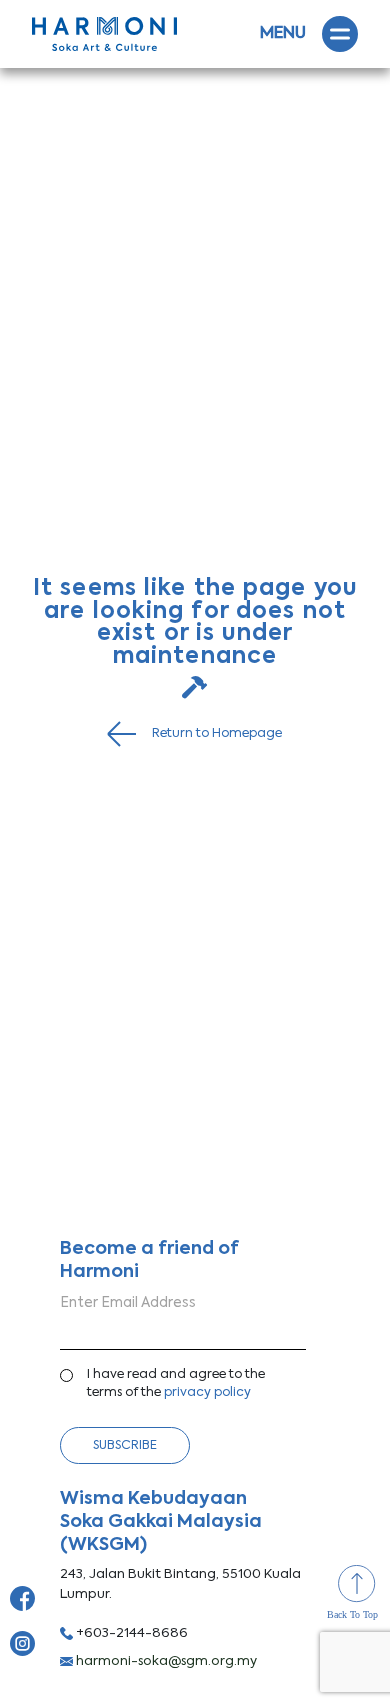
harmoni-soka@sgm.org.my (165, 1661)
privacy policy (207, 1392)
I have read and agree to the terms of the (176, 1384)
